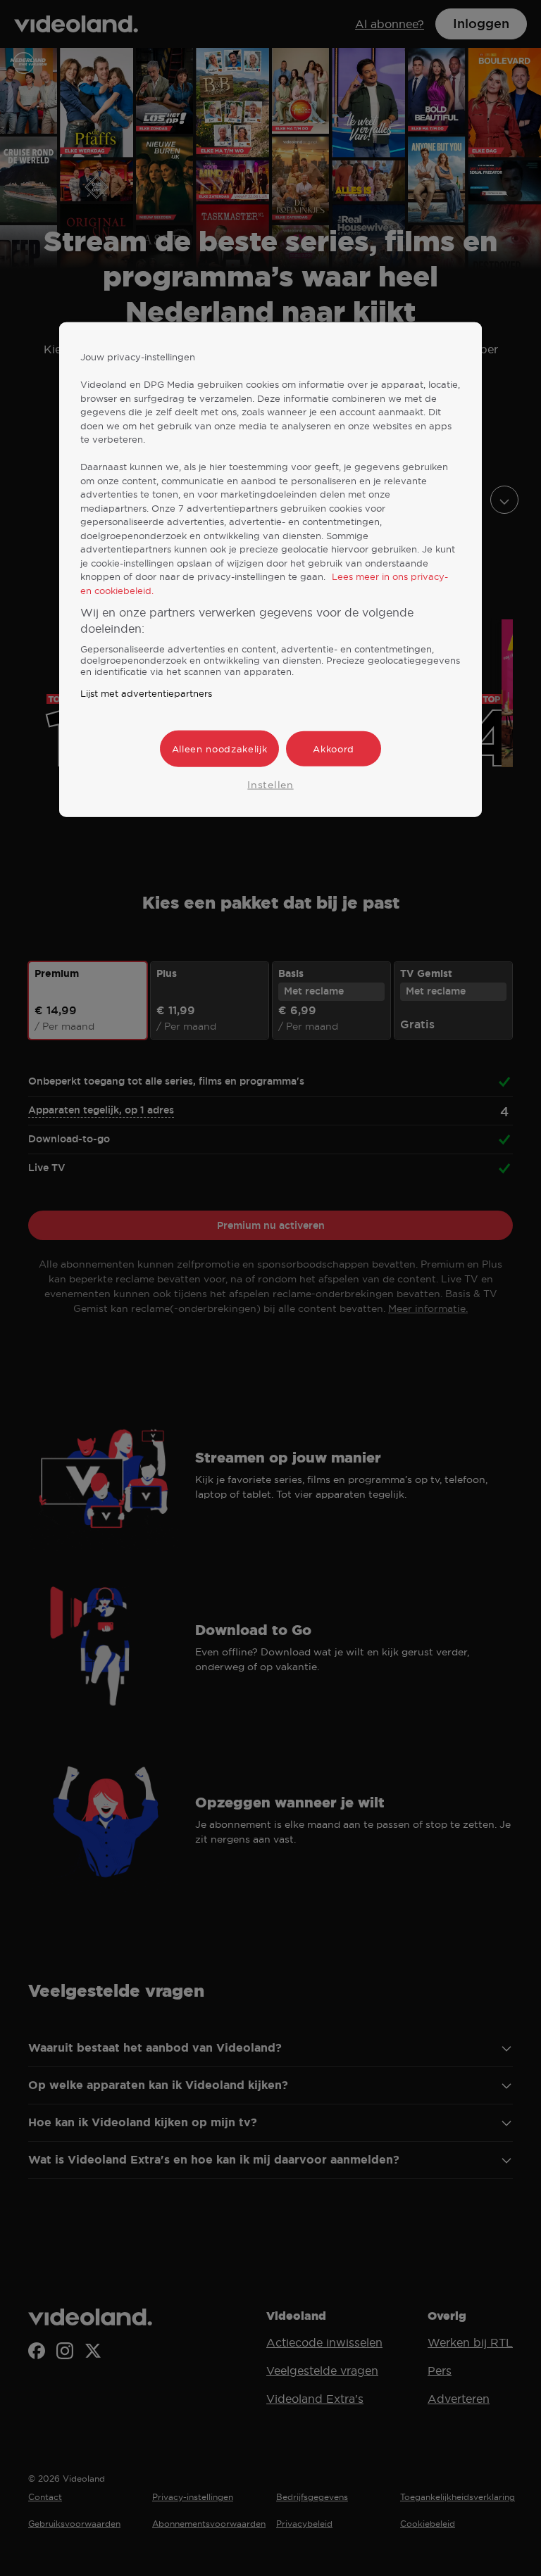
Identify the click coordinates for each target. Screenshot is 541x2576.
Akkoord (334, 749)
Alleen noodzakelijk (219, 749)
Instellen (270, 785)
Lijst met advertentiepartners (146, 693)
